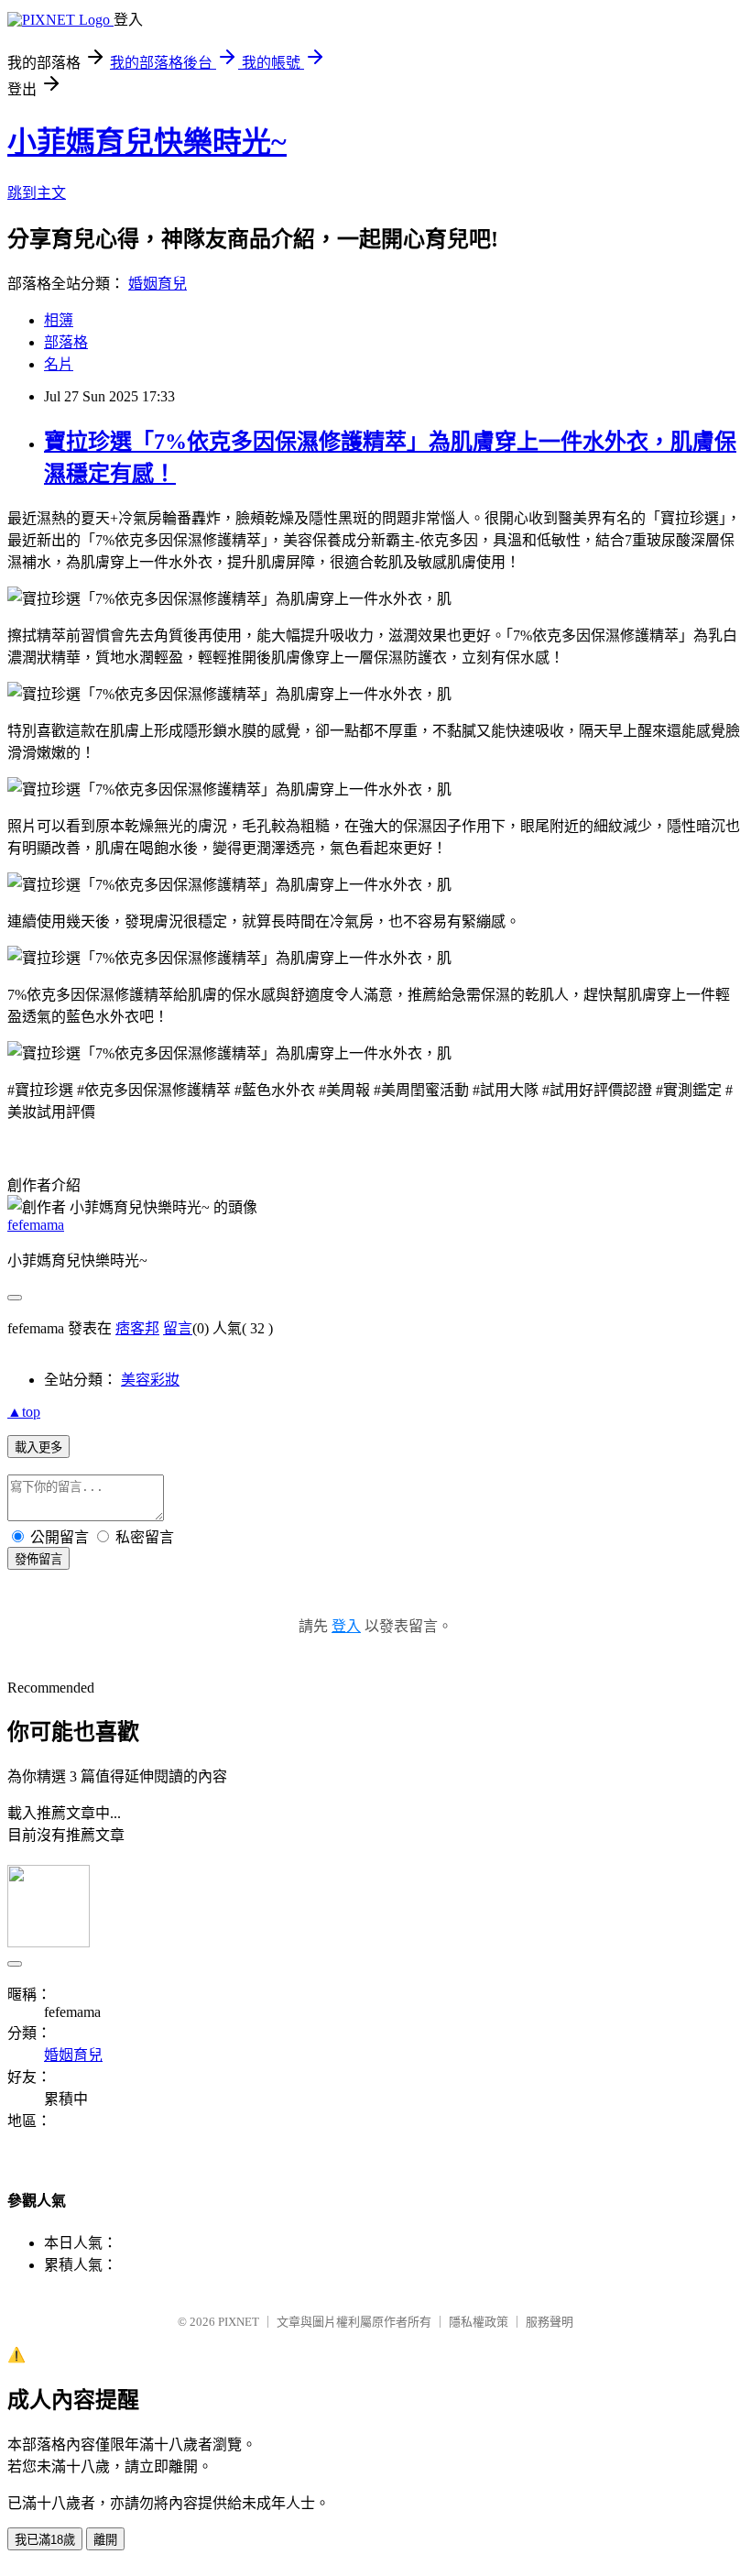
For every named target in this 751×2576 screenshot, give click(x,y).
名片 (59, 364)
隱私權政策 (479, 2322)
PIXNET (239, 2322)
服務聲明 (550, 2322)
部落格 (66, 342)
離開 (105, 2540)
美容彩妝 (150, 1380)
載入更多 (38, 1447)
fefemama (36, 1225)
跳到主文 (37, 193)
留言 (178, 1328)
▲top (24, 1412)
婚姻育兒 (158, 284)
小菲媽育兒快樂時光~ (147, 142)
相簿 (59, 320)
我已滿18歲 (45, 2540)
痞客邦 (137, 1328)
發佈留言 (38, 1559)
